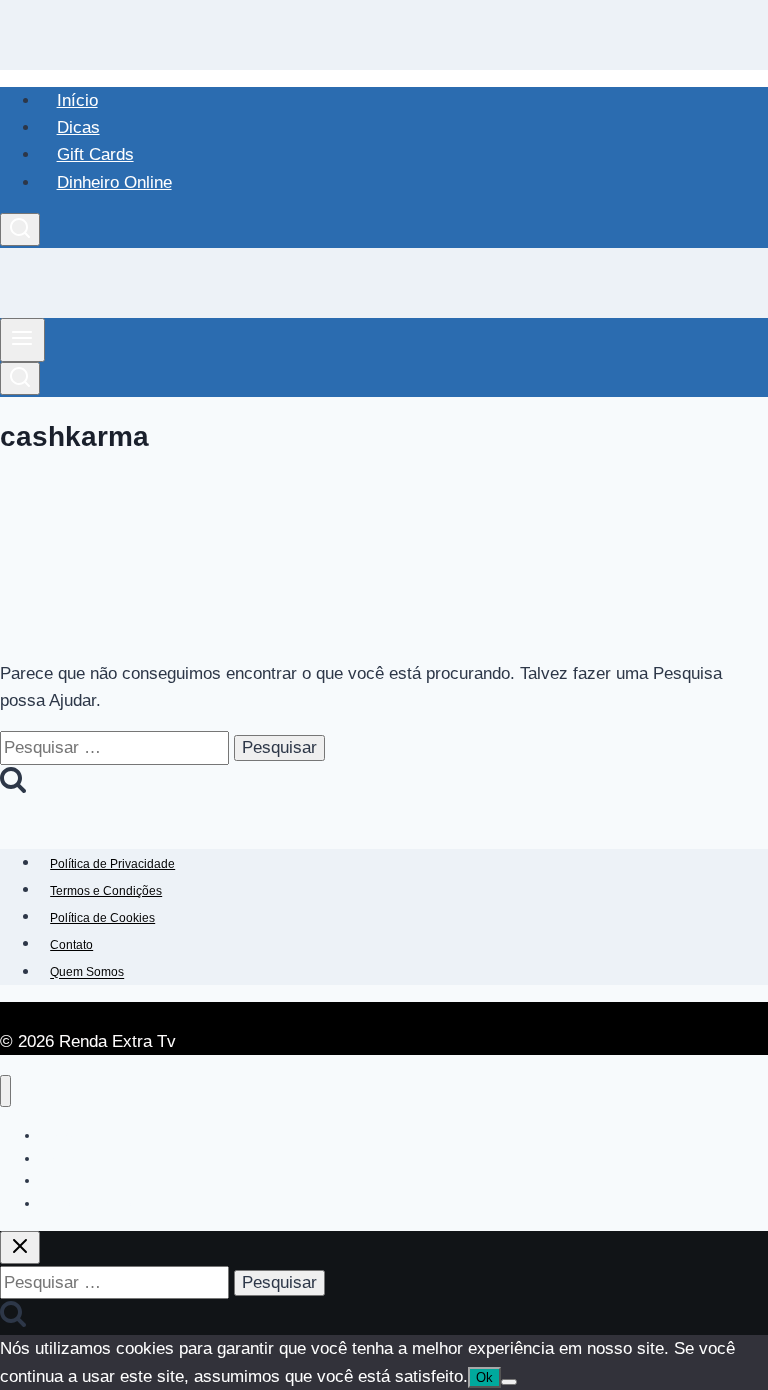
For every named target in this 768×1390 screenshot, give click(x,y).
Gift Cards (95, 154)
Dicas (78, 127)
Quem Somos (87, 973)
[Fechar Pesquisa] (20, 1247)
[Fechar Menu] (5, 1091)
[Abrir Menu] (22, 340)
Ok (484, 1377)
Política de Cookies (102, 918)
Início (77, 100)
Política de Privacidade (112, 864)
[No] (509, 1382)
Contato (71, 945)
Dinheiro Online (114, 182)
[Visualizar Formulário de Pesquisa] (20, 229)
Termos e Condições (106, 891)
